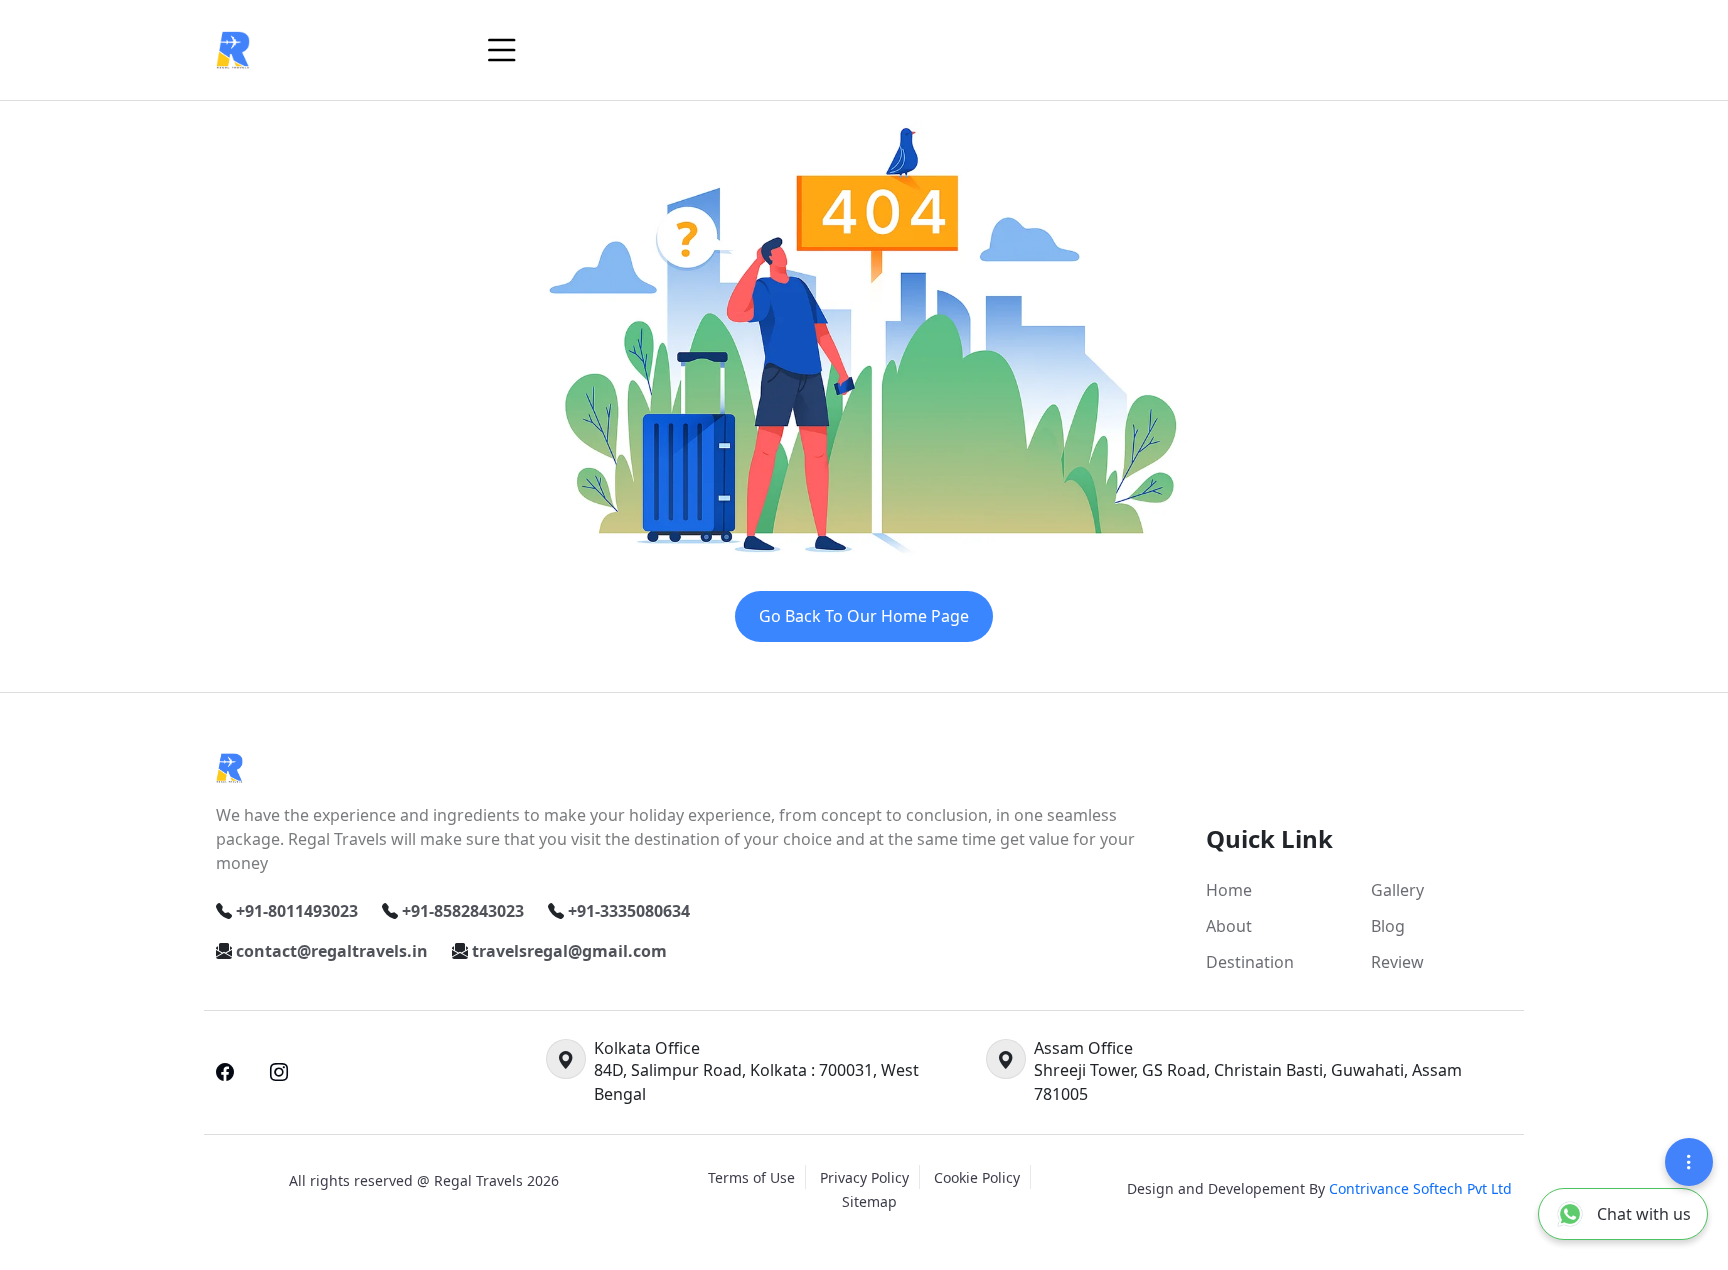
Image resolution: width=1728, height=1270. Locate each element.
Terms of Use (751, 1177)
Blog (1388, 926)
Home (1229, 890)
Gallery (1397, 890)
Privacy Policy (864, 1177)
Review (1397, 962)
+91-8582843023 (463, 911)
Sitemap (869, 1201)
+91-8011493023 (297, 911)
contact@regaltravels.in (332, 951)
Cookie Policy (977, 1177)
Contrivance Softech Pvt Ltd (1420, 1188)
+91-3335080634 (629, 911)
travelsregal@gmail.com (569, 951)
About (1229, 926)
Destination (1250, 962)
